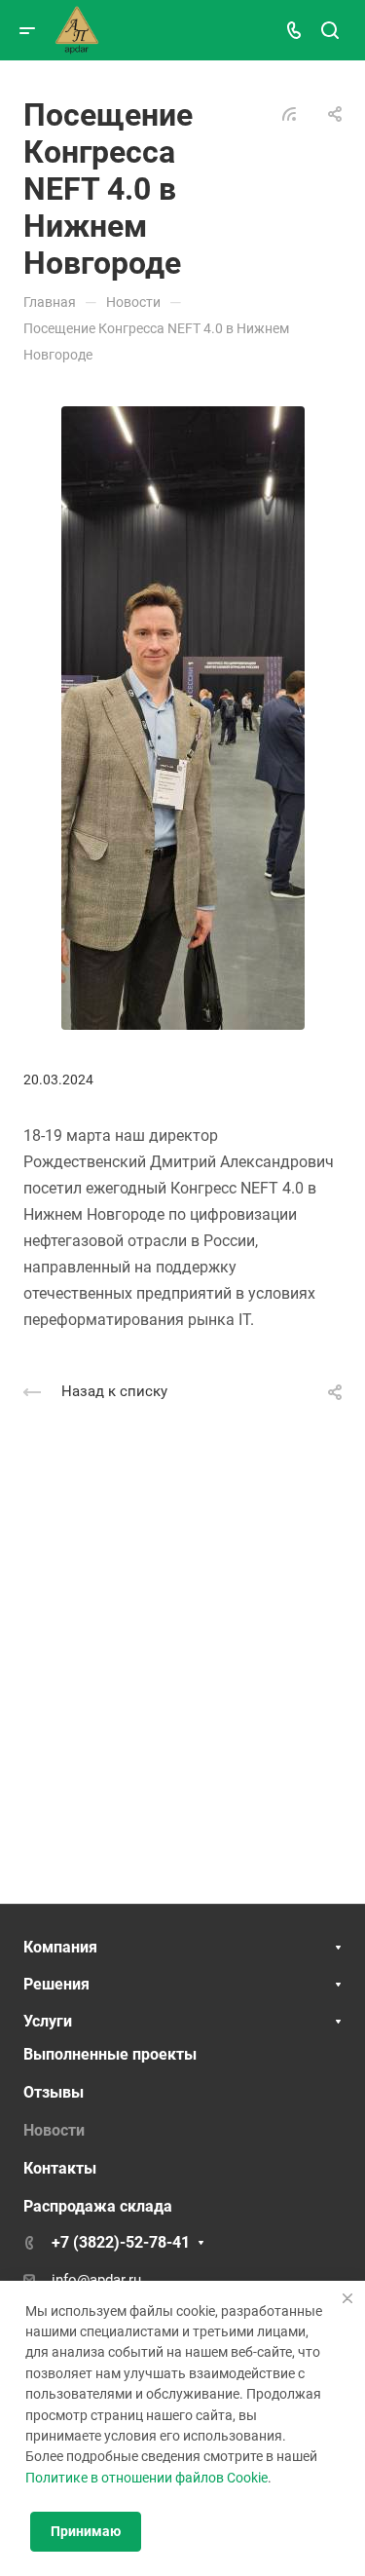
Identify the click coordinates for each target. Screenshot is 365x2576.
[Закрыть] (347, 2298)
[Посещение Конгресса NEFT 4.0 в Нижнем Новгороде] (183, 717)
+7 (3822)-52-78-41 (121, 2242)
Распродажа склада (98, 2206)
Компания (60, 1947)
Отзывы (54, 2092)
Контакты (60, 2168)
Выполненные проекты (110, 2054)
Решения (56, 1984)
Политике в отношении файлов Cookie (146, 2478)
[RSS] (289, 113)
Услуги (48, 2021)
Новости (54, 2130)
